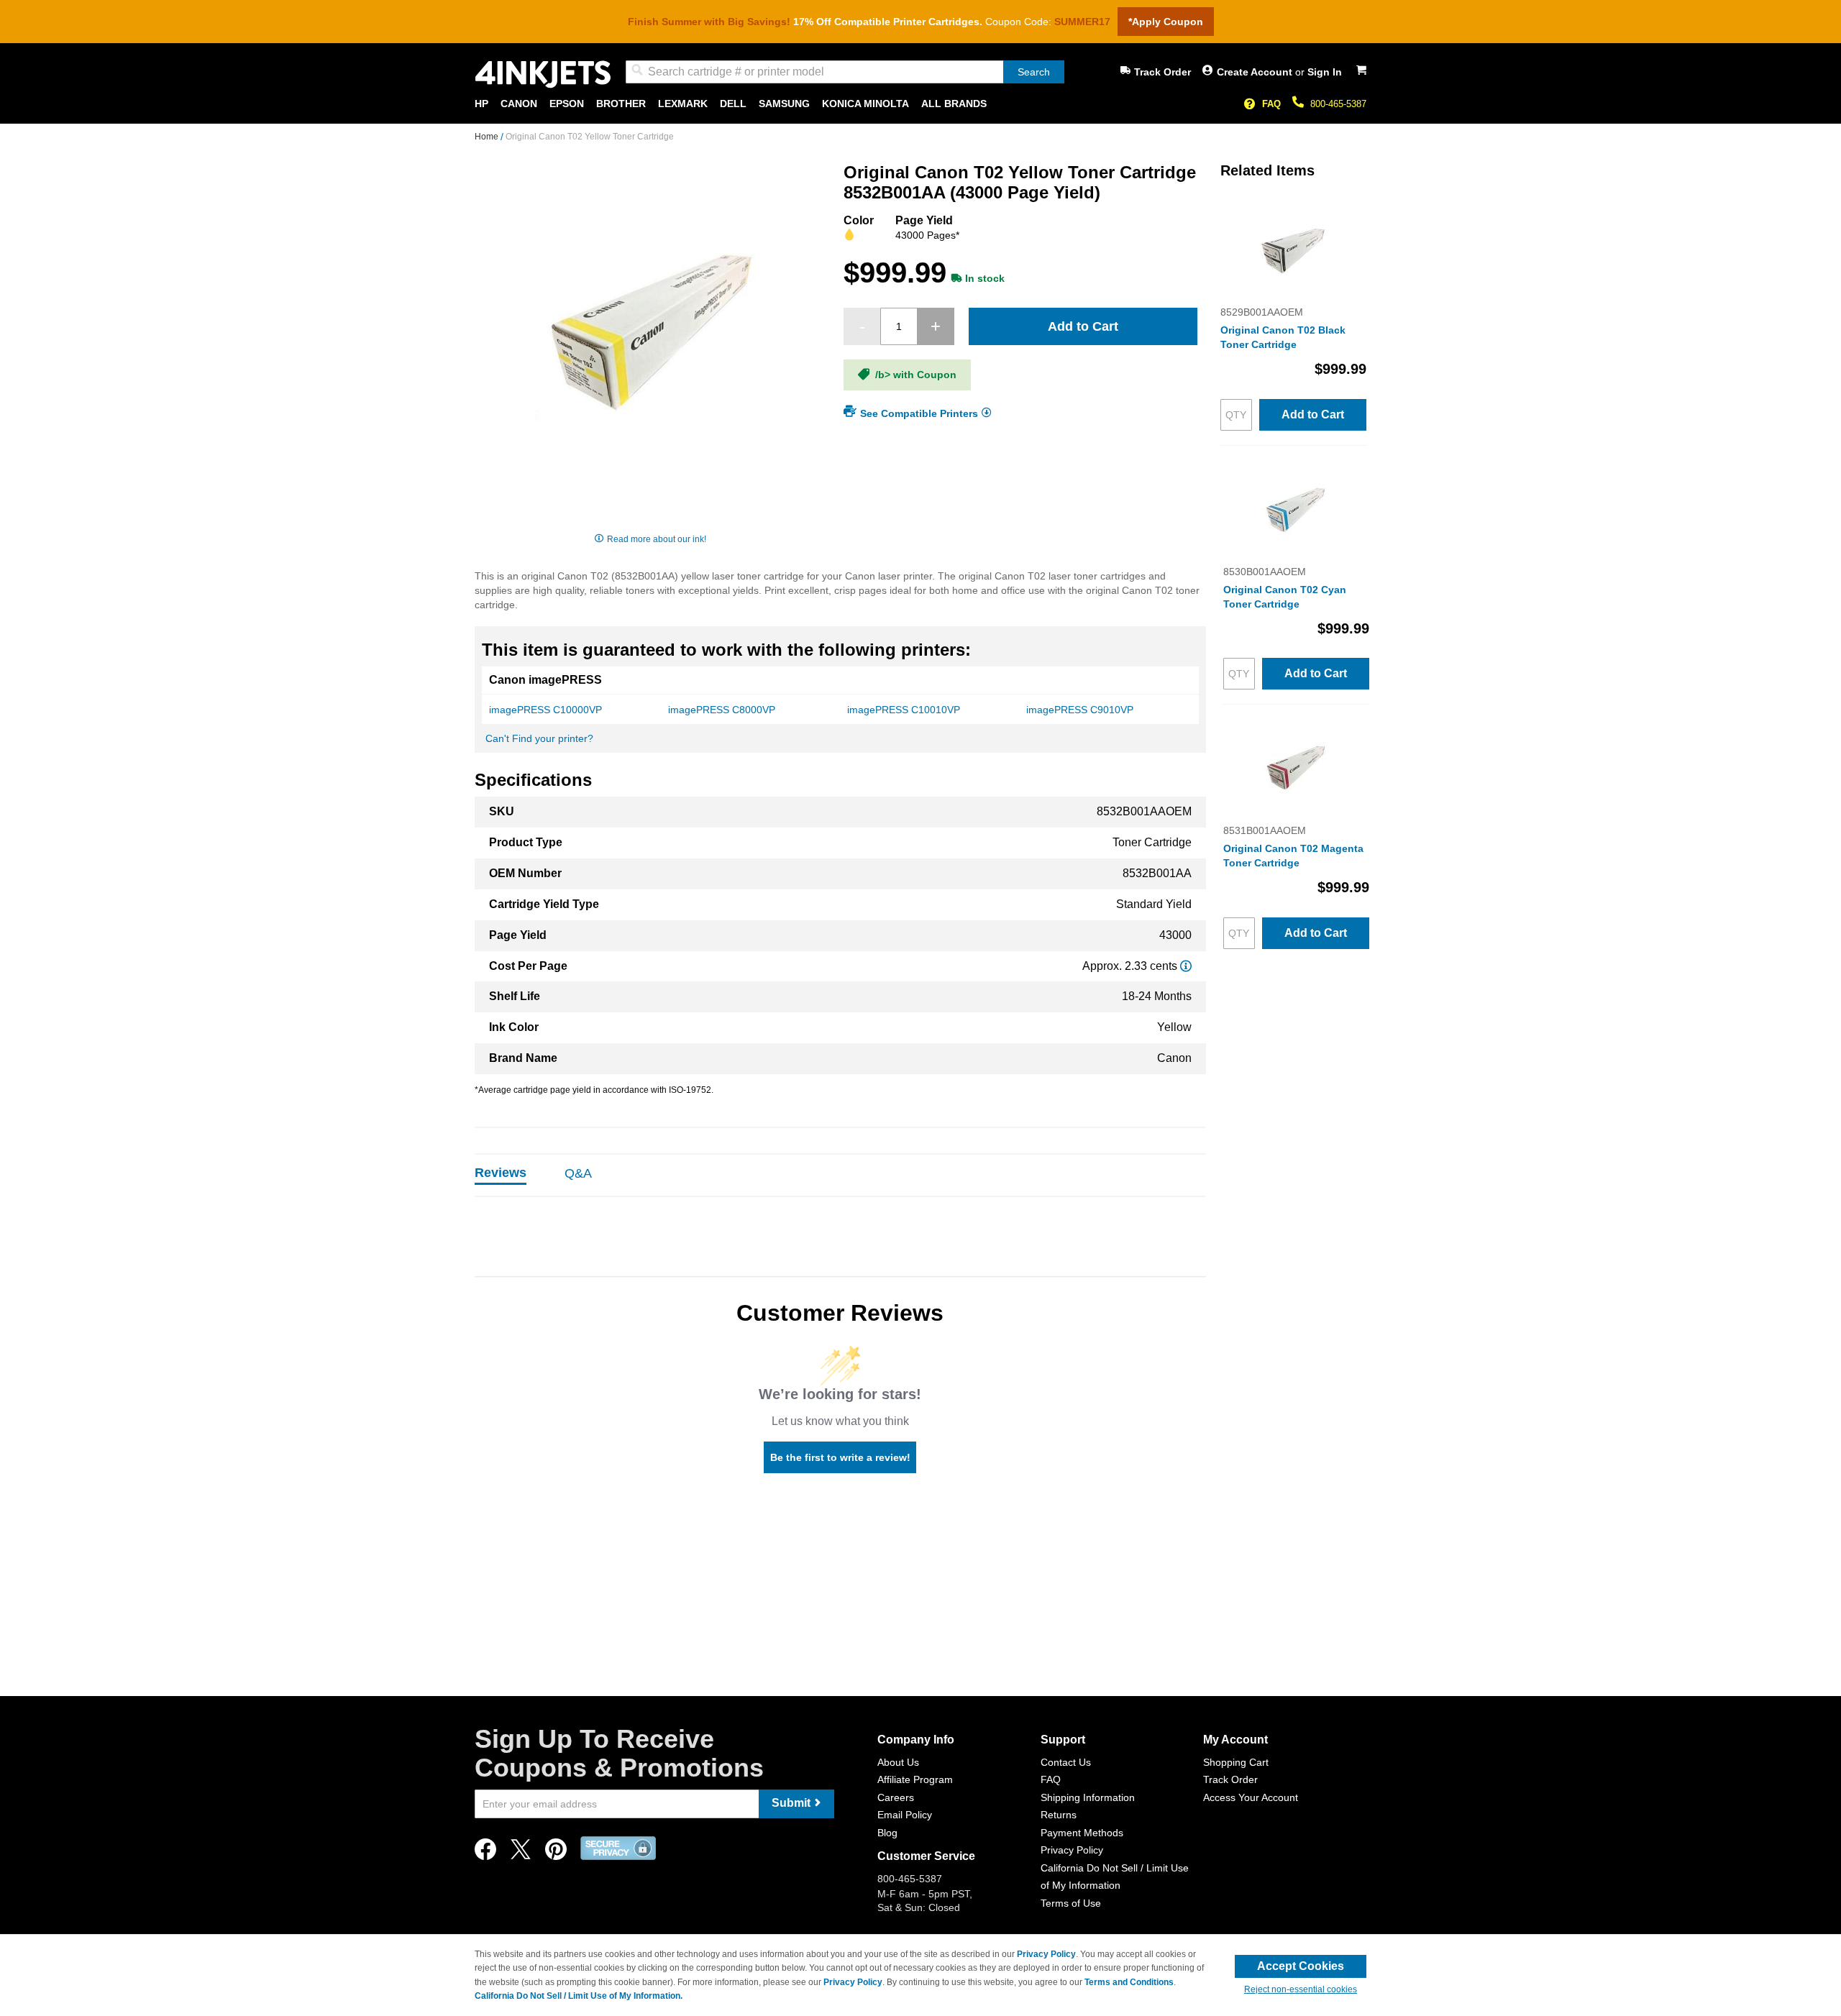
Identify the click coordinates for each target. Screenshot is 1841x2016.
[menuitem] (481, 104)
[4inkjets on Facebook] (485, 1853)
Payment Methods (1082, 1833)
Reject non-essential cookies (1301, 1989)
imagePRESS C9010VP (1080, 710)
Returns (1059, 1815)
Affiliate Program (915, 1779)
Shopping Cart (1236, 1762)
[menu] (920, 104)
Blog (887, 1833)
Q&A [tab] (578, 1173)
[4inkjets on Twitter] (521, 1853)
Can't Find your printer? (539, 738)
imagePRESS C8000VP (722, 710)
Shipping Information (1088, 1797)
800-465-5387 (1338, 104)
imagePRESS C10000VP (545, 710)
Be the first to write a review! (840, 1457)
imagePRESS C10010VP (904, 710)
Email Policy (905, 1815)
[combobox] (845, 72)
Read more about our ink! (657, 539)
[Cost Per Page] (1186, 966)
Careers (896, 1797)
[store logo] (543, 74)
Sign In (1325, 72)
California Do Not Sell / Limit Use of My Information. (579, 1996)
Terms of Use (1071, 1903)
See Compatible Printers (919, 413)
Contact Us (1066, 1762)
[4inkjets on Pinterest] (556, 1853)
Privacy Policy (1072, 1850)
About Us (898, 1762)
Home (488, 137)
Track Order (1162, 72)
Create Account (1256, 72)
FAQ (1271, 104)
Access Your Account (1251, 1797)
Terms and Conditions (1129, 1982)
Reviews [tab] (501, 1173)
